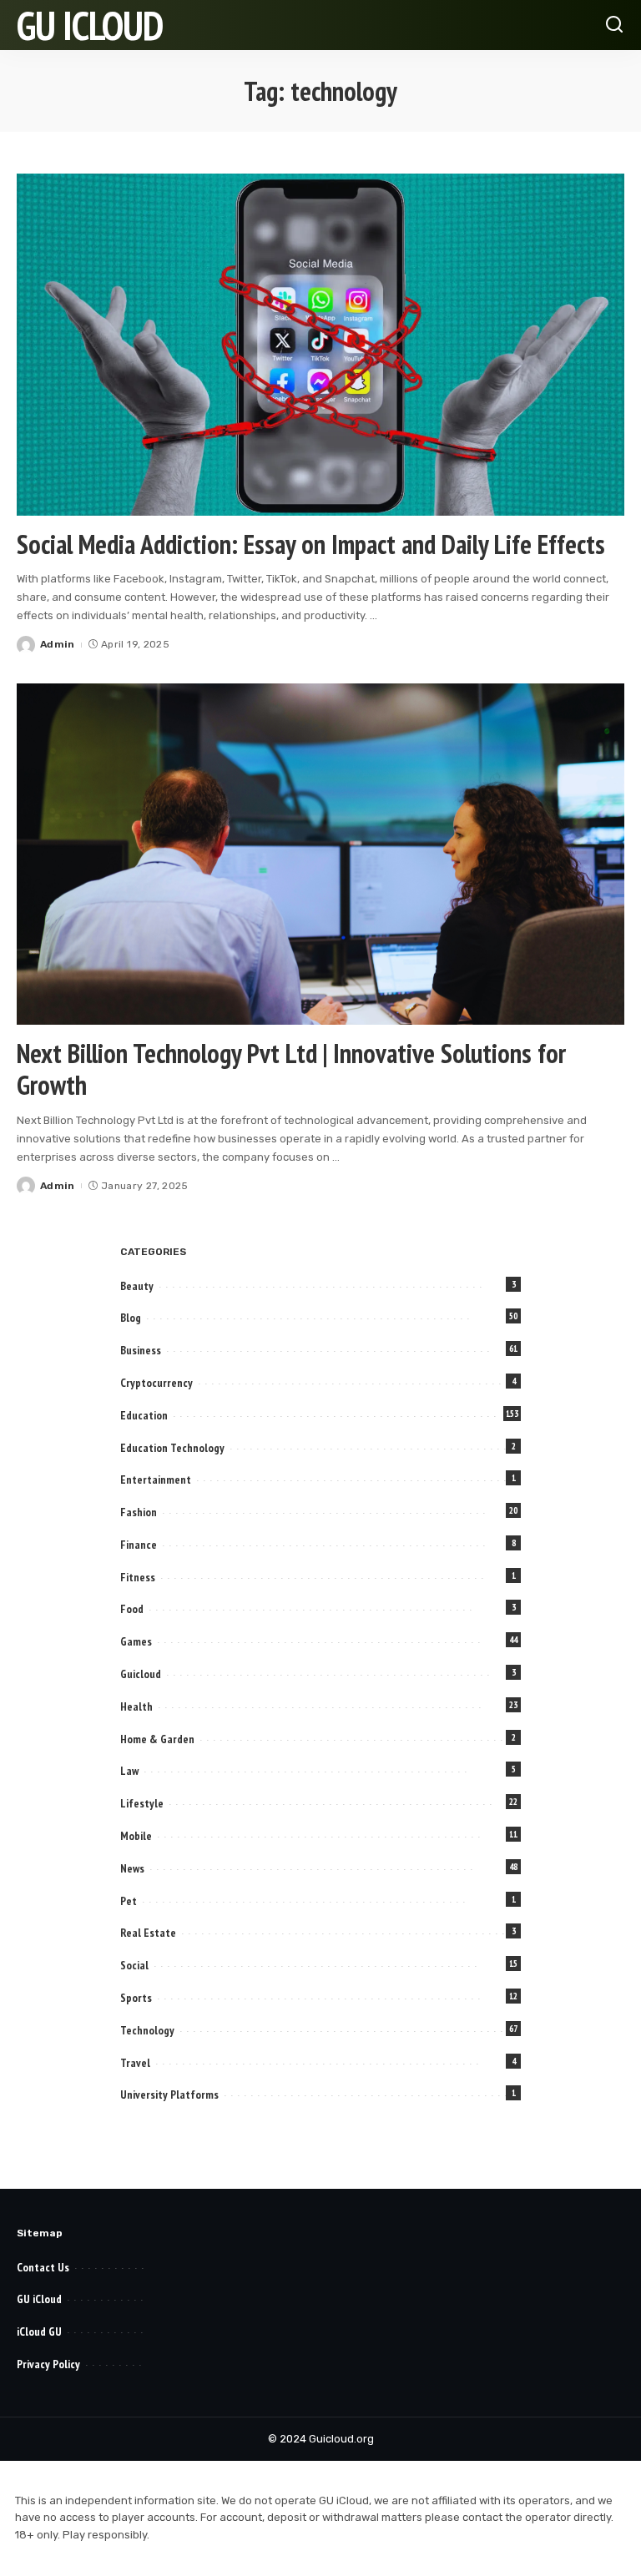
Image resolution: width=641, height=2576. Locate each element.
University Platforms (169, 2095)
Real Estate (148, 1933)
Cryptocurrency (156, 1383)
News (132, 1868)
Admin (58, 644)
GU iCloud (90, 25)
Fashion (139, 1512)
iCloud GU (39, 2332)
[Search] (614, 25)
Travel (135, 2063)
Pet (129, 1901)
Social (134, 1965)
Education (144, 1415)
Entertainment (156, 1480)
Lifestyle (142, 1803)
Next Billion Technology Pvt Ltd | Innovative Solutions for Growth (291, 1069)
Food (132, 1609)
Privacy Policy (48, 2364)
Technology (147, 2030)
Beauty (137, 1286)
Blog (131, 1318)
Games (136, 1641)
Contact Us (43, 2267)
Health (136, 1706)
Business (141, 1350)
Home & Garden (157, 1739)
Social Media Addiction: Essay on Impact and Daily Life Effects (311, 544)
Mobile (136, 1836)
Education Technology (172, 1448)
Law (129, 1771)
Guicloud (141, 1674)
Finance (139, 1545)
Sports (136, 1998)
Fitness (138, 1577)
